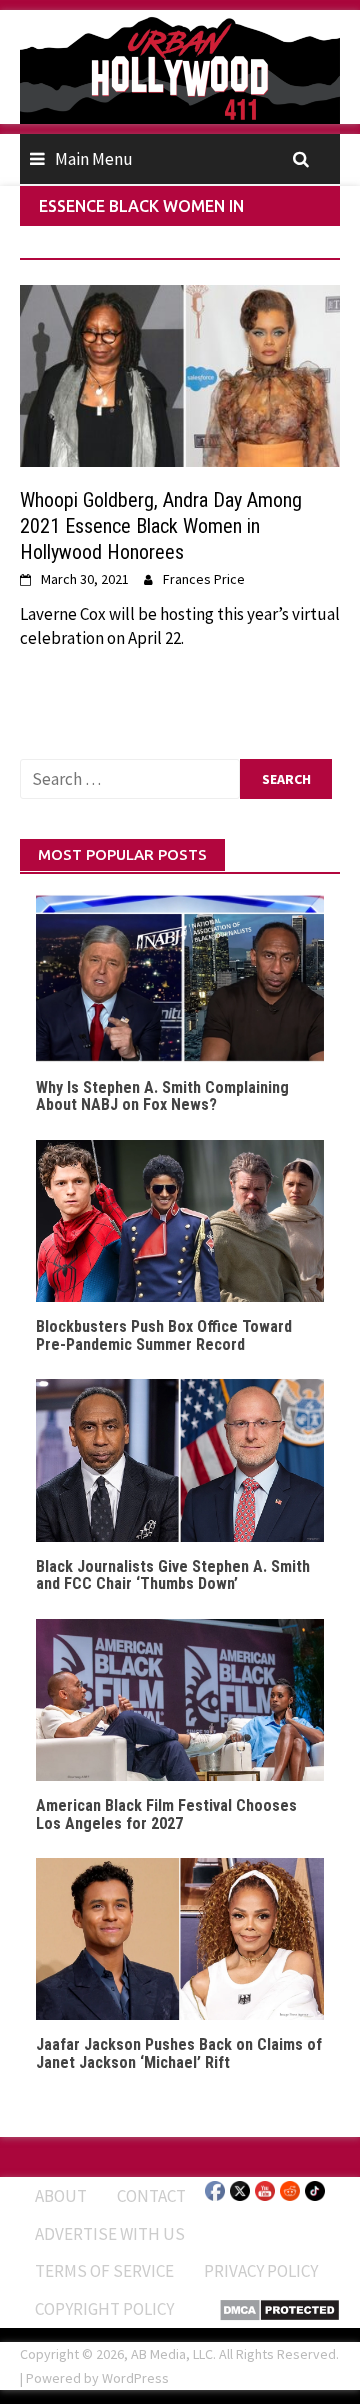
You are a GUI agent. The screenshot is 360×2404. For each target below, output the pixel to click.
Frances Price (204, 579)
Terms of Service (104, 2271)
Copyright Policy (104, 2309)
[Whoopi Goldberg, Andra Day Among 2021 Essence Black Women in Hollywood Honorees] (180, 374)
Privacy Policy (261, 2271)
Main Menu (94, 159)
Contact (151, 2196)
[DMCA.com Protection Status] (279, 2308)
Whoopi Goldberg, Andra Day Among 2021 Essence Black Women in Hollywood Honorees (161, 526)
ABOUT (61, 2196)
